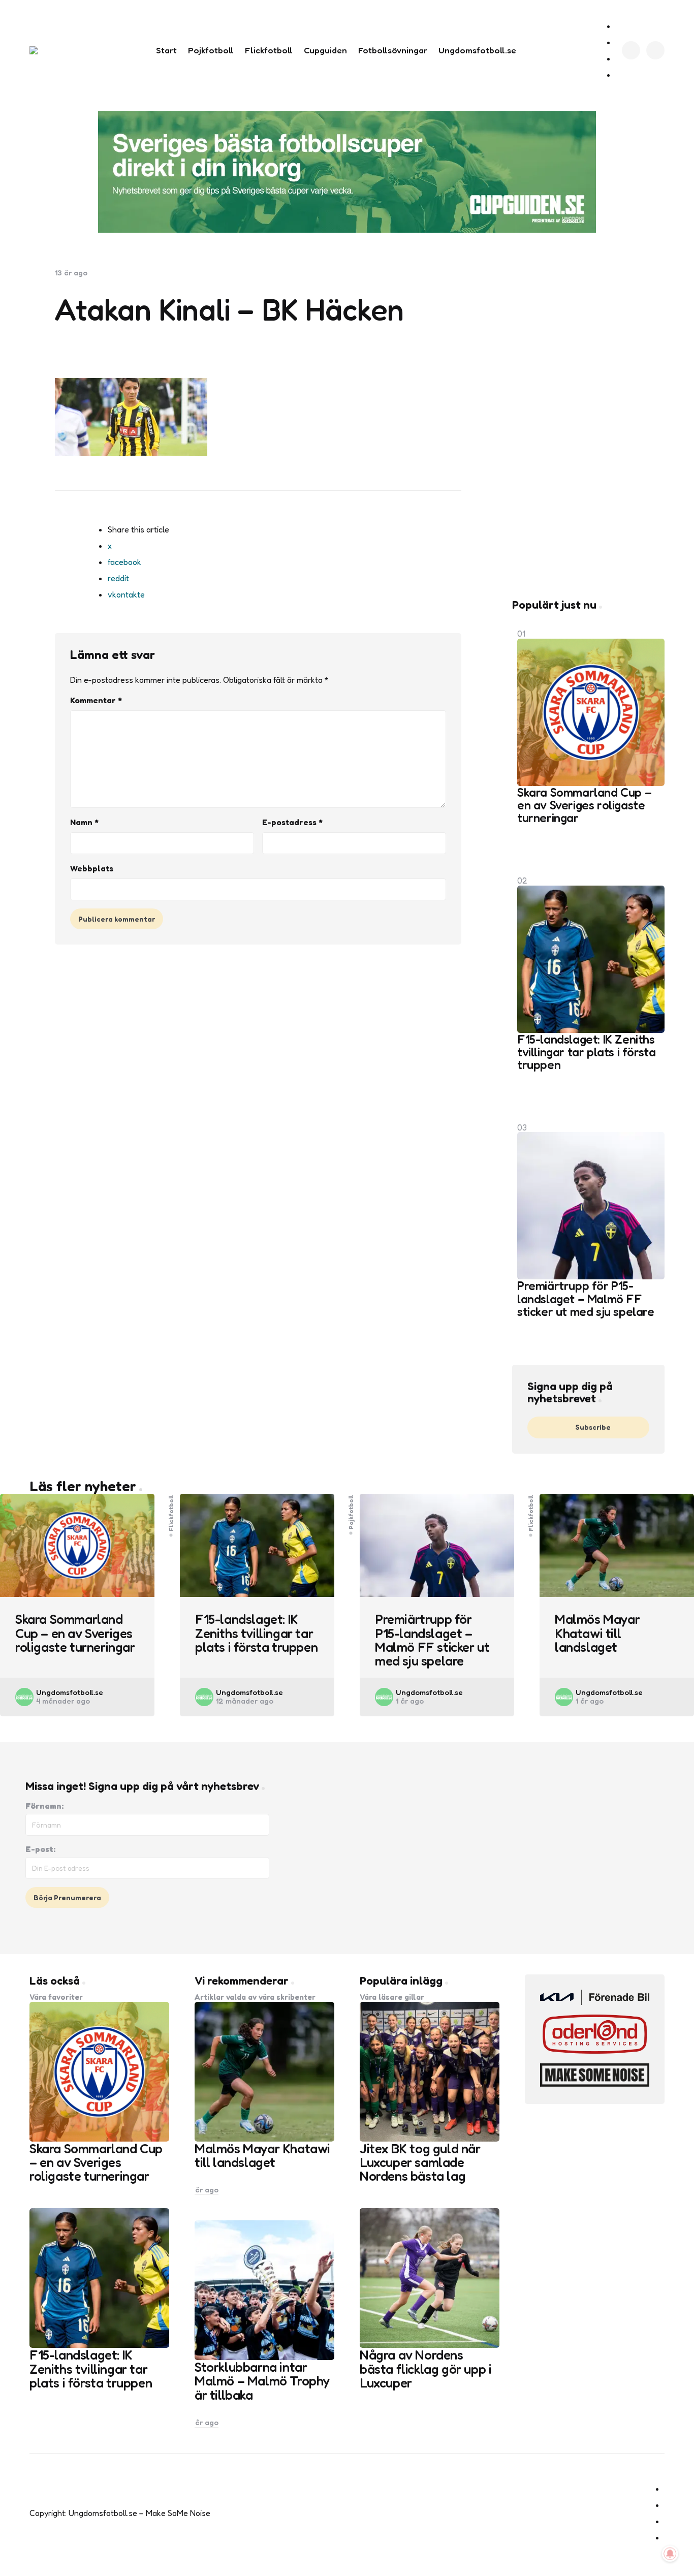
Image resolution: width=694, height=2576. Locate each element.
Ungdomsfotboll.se (70, 1692)
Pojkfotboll (351, 1512)
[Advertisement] (588, 421)
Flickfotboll (171, 1513)
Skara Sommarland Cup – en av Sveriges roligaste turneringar (584, 805)
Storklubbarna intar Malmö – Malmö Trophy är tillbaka (262, 2381)
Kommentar (96, 700)
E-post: (40, 1849)
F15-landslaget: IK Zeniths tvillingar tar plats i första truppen (586, 1052)
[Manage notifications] (670, 2554)
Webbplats (92, 868)
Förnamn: (44, 1806)
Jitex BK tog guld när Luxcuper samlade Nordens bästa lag (420, 2162)
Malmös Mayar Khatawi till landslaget (597, 1633)
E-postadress (292, 822)
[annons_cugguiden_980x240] (347, 172)
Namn (84, 822)
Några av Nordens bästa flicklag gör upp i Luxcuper (425, 2369)
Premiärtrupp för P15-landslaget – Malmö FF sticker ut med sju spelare (586, 1299)
